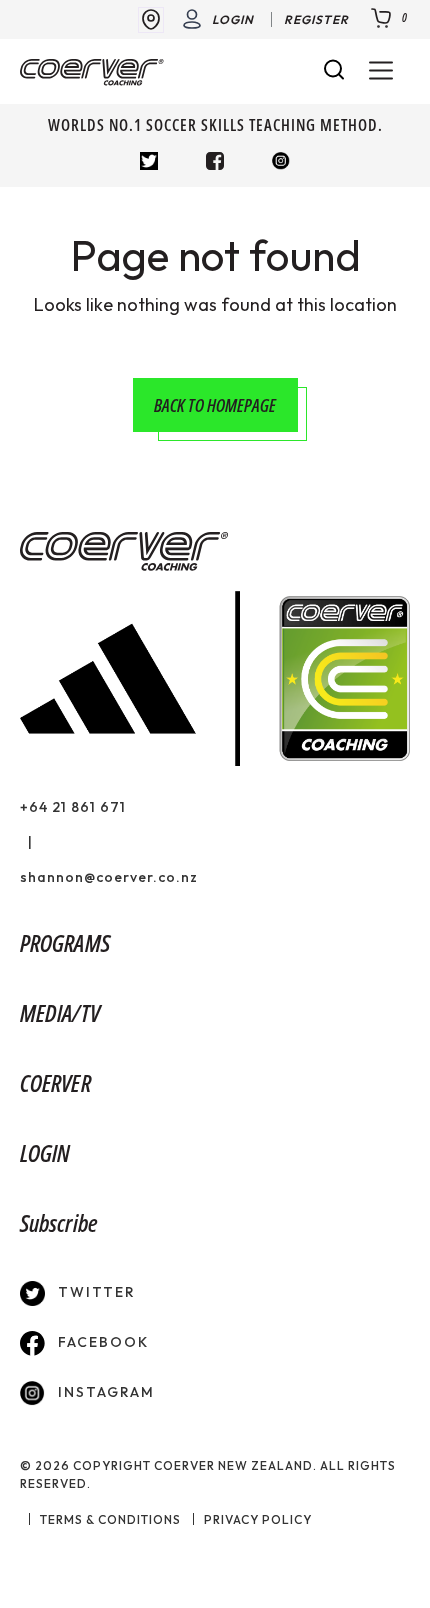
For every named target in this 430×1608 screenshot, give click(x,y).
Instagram (104, 1392)
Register (316, 19)
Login (233, 19)
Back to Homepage (215, 405)
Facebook (101, 1342)
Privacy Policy (258, 1519)
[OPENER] (381, 71)
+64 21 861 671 (73, 807)
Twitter (94, 1292)
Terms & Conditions (110, 1519)
